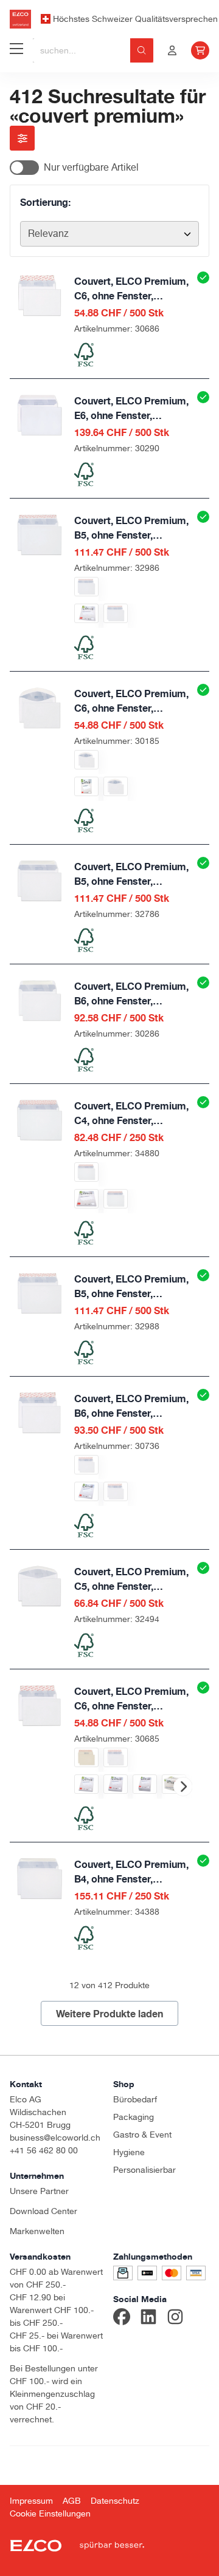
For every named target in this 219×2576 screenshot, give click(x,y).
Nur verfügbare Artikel (91, 167)
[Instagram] (175, 2319)
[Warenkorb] (200, 50)
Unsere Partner (39, 2191)
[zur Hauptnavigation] (16, 50)
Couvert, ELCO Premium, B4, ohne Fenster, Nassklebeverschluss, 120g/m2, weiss (131, 1872)
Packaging (134, 2117)
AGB (72, 2501)
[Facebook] (122, 2319)
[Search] (142, 50)
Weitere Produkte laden (109, 2014)
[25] (86, 1199)
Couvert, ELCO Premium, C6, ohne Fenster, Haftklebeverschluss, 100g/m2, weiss (131, 289)
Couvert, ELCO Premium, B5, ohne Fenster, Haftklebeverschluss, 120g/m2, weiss (131, 1287)
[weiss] (86, 587)
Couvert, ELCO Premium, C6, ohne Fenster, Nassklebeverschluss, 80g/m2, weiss (131, 701)
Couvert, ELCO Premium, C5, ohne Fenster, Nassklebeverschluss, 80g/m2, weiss (131, 1579)
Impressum (31, 2501)
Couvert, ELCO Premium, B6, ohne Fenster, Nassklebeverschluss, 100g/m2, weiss (131, 994)
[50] (86, 786)
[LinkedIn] (148, 2319)
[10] (86, 613)
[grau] (86, 1757)
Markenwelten (37, 2231)
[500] (116, 613)
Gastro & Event (142, 2135)
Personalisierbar (144, 2170)
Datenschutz (115, 2501)
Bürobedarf (135, 2099)
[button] (183, 1787)
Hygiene (129, 2152)
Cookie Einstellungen (50, 2513)
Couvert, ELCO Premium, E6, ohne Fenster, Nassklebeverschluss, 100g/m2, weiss (131, 409)
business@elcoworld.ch (55, 2138)
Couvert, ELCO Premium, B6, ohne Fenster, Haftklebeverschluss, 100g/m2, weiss (131, 1406)
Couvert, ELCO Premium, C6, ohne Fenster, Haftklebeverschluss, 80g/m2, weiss (131, 1699)
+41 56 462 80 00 (44, 2150)
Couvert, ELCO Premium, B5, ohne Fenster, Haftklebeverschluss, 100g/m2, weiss (131, 528)
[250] (116, 1199)
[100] (145, 1784)
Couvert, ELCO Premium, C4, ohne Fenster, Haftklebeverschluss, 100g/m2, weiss (131, 1114)
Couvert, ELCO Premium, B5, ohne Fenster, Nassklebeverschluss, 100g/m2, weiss (131, 874)
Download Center (43, 2211)
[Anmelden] (172, 50)
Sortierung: (45, 202)
